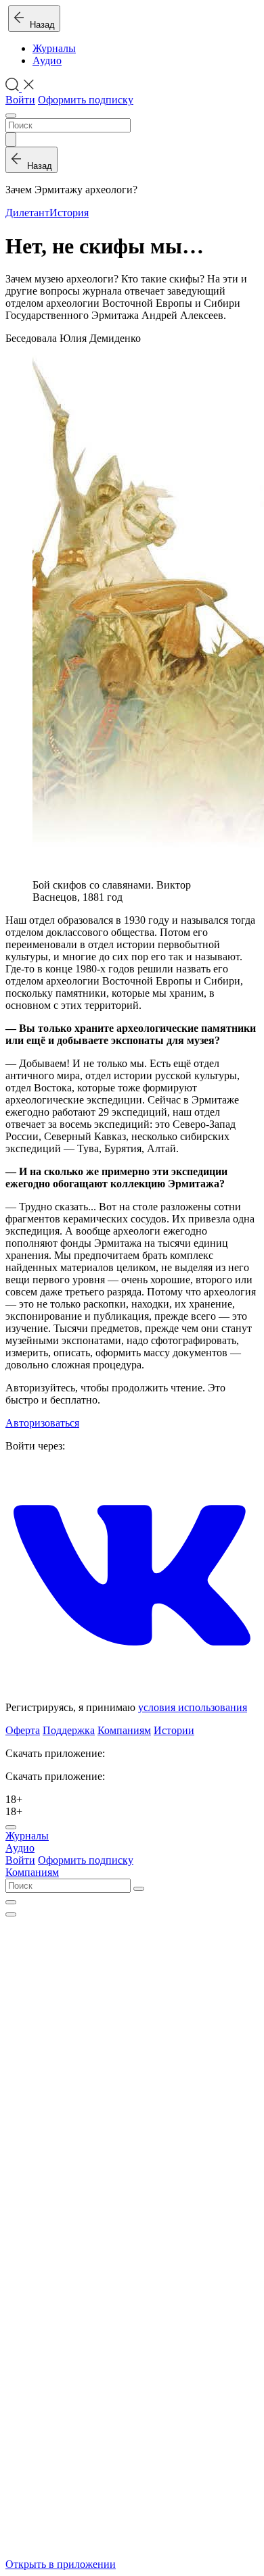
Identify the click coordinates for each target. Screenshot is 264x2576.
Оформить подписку (86, 100)
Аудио (47, 60)
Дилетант (27, 213)
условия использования (193, 1707)
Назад (40, 25)
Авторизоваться (42, 1423)
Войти (20, 100)
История (69, 213)
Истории (174, 1730)
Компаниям (124, 1730)
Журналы (54, 48)
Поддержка (69, 1730)
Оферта (23, 1730)
